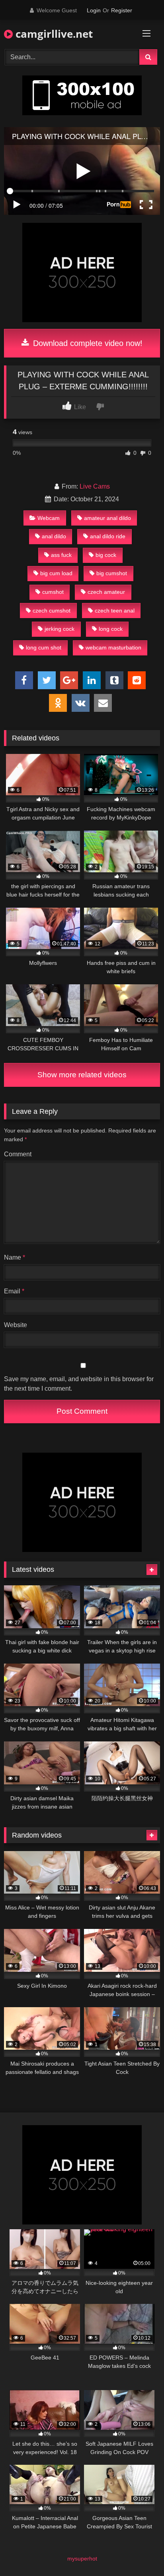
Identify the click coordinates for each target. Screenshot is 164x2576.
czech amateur (106, 592)
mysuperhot (82, 2559)
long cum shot (44, 647)
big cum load (56, 573)
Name (15, 1257)
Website (16, 1325)
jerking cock (60, 629)
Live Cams (95, 486)
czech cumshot (52, 611)
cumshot (53, 592)
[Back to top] (139, 2552)
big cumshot (112, 573)
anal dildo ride (108, 536)
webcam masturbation (113, 647)
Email (14, 1291)
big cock (106, 555)
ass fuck (61, 555)
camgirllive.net (53, 34)
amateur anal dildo (107, 518)
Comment (18, 1154)
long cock (111, 629)
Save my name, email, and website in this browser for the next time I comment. (79, 1384)
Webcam (49, 518)
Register (122, 10)
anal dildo (54, 536)
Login (94, 10)
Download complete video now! (87, 343)
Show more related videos (82, 1075)
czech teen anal (115, 611)
